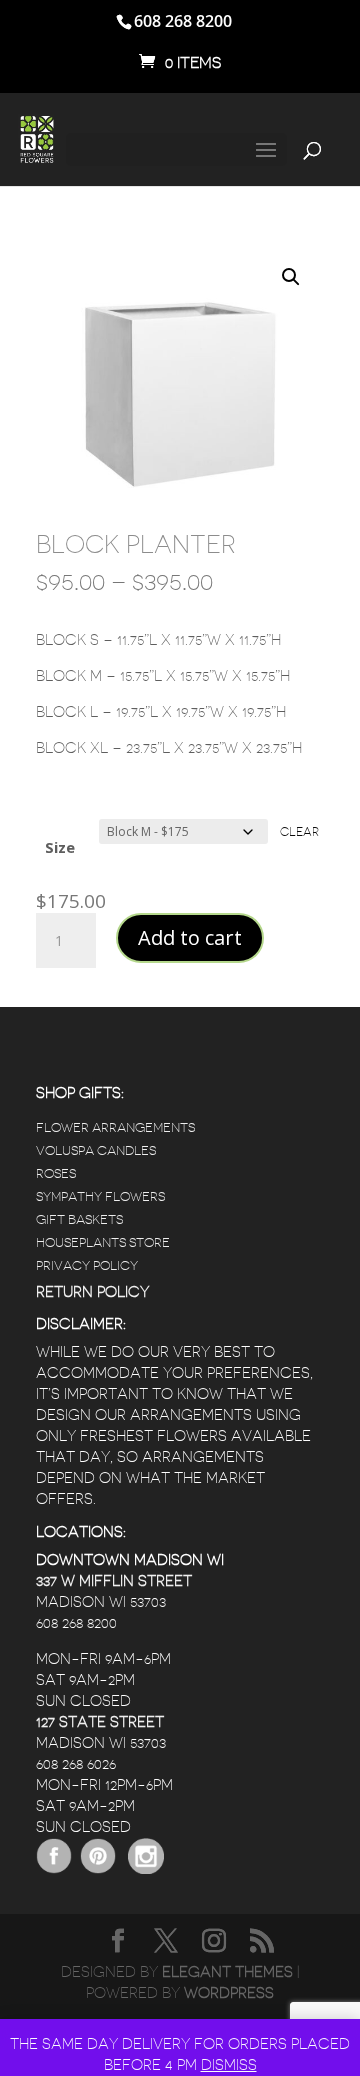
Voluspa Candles (96, 1150)
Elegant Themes (227, 1972)
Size (60, 847)
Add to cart (190, 937)
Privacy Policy (87, 1265)
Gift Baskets (79, 1219)
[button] (291, 277)
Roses (56, 1173)
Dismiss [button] (229, 2065)
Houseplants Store (103, 1242)
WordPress (229, 1993)
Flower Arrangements (115, 1127)
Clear (299, 832)
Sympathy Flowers (100, 1196)
